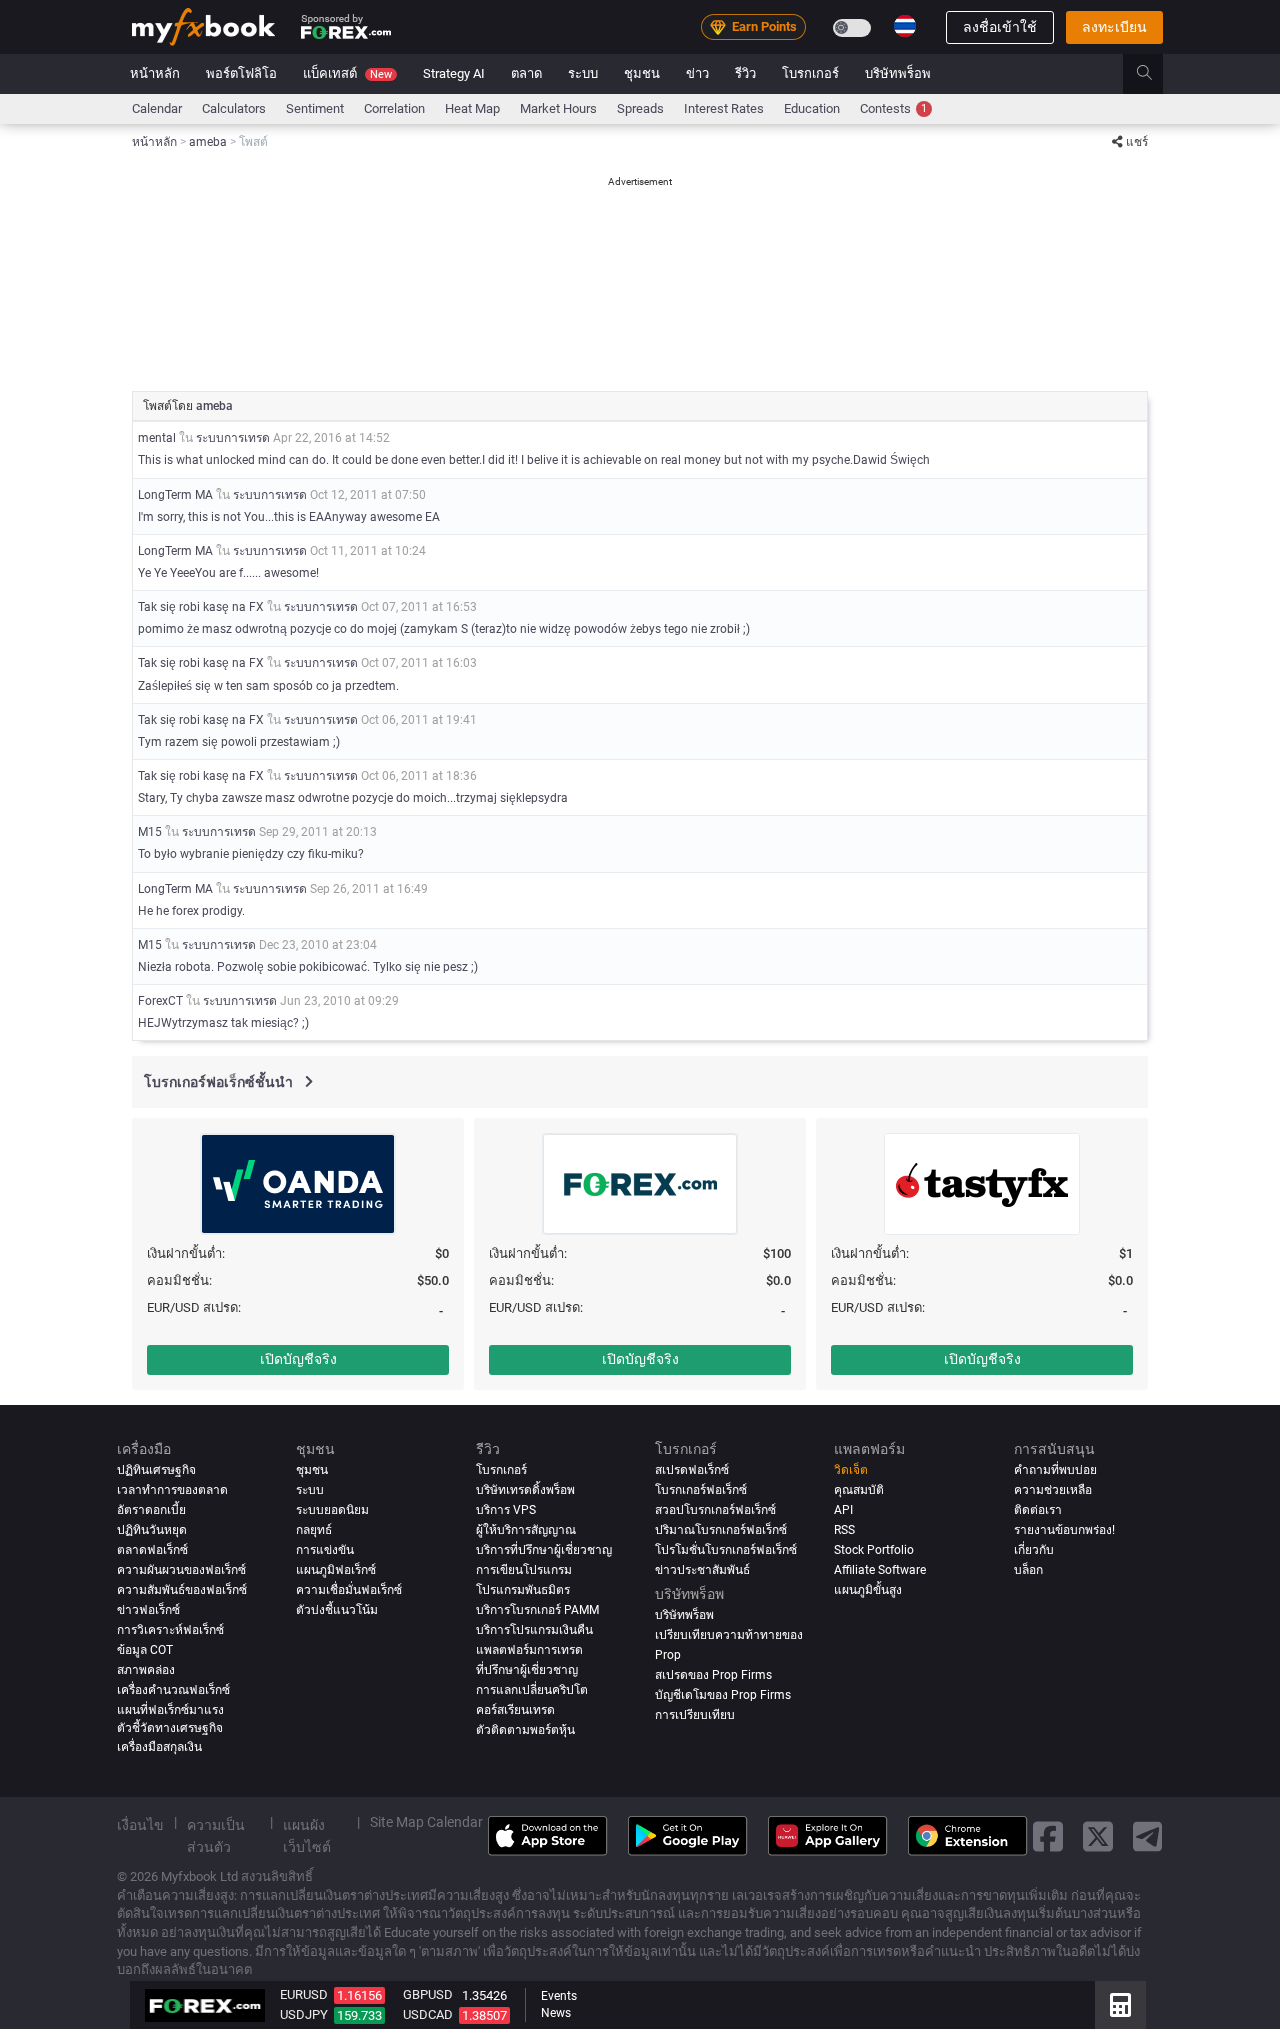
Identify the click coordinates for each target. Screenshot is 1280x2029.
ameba (214, 406)
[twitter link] (1098, 1835)
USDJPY (304, 2014)
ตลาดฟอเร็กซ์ (152, 1550)
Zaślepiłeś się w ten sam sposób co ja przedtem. (268, 686)
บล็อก (1028, 1570)
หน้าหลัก (155, 73)
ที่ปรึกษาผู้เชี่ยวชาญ (527, 1670)
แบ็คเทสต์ (347, 73)
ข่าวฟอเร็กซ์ (148, 1610)
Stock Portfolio (874, 1550)
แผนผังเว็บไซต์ (307, 1836)
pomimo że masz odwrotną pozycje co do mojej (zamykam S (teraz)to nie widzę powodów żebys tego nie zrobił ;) (444, 629)
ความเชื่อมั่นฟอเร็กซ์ (349, 1590)
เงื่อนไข (140, 1825)
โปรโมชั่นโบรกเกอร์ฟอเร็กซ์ (726, 1550)
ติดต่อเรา (1038, 1510)
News (556, 2013)
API (843, 1510)
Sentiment (315, 108)
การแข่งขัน (325, 1550)
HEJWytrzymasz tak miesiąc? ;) (223, 1023)
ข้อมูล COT (145, 1650)
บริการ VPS (506, 1510)
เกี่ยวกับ (1034, 1550)
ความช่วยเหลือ (1053, 1490)
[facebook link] (1048, 1835)
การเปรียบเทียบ (695, 1715)
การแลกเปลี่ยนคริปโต (532, 1690)
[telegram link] (1148, 1835)
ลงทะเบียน (1114, 27)
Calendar (157, 108)
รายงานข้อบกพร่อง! (1064, 1530)
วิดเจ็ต (851, 1470)
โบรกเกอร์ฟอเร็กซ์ (701, 1490)
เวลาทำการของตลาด (172, 1490)
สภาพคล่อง (146, 1670)
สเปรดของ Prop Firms (713, 1675)
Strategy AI (454, 73)
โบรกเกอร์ (810, 73)
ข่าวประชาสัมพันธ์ (702, 1570)
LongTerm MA (175, 495)
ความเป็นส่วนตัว (216, 1836)
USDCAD (428, 2014)
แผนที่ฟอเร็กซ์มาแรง (170, 1710)
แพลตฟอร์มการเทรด (529, 1650)
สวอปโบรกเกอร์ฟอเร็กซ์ (715, 1510)
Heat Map (472, 108)
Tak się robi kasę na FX (201, 607)
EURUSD (304, 1994)
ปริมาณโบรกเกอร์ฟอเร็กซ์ (721, 1530)
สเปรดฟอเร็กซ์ (692, 1470)
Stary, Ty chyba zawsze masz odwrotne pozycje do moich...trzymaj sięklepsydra (353, 798)
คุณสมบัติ (859, 1490)
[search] (1155, 74)
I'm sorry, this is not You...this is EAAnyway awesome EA (289, 517)
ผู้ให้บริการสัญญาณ (526, 1530)
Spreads (640, 108)
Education (812, 108)
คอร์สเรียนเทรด (515, 1710)
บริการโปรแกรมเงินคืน (534, 1630)
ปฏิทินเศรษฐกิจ (156, 1470)
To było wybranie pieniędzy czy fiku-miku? (251, 854)
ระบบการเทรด (233, 438)
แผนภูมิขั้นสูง (868, 1590)
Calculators (234, 108)
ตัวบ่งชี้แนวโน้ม (337, 1610)
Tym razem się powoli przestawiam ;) (239, 742)
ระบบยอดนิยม (332, 1510)
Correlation (394, 108)
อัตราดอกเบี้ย (151, 1510)
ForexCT (160, 1001)
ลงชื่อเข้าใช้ (1000, 27)
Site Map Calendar (426, 1822)
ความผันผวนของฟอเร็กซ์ (181, 1570)
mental (157, 438)
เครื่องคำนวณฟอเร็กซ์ (173, 1690)
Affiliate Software (880, 1570)
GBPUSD (428, 1994)
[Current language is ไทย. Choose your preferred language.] (905, 26)
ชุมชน (642, 73)
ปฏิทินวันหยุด (152, 1530)
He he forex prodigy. (191, 911)
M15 (150, 832)
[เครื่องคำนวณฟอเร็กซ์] (1120, 2005)
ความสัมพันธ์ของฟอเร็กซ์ (182, 1590)
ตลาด (526, 73)
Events (559, 1996)
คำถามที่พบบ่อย (1055, 1470)
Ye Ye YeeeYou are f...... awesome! (228, 573)
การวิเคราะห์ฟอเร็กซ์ (170, 1630)
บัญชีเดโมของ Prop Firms (723, 1695)
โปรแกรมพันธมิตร (523, 1590)
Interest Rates (724, 108)
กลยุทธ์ (314, 1530)
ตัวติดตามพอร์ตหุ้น (525, 1730)
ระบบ (583, 73)
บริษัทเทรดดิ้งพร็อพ (525, 1490)
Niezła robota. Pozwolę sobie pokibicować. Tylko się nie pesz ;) (308, 967)
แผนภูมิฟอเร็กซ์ (336, 1570)
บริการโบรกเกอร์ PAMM (537, 1610)
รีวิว (745, 73)
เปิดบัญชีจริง (298, 1359)
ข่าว (697, 73)
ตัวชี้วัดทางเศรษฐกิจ (170, 1728)
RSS (844, 1530)
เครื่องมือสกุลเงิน (159, 1747)
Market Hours (558, 108)
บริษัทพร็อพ (898, 73)
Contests (893, 108)
